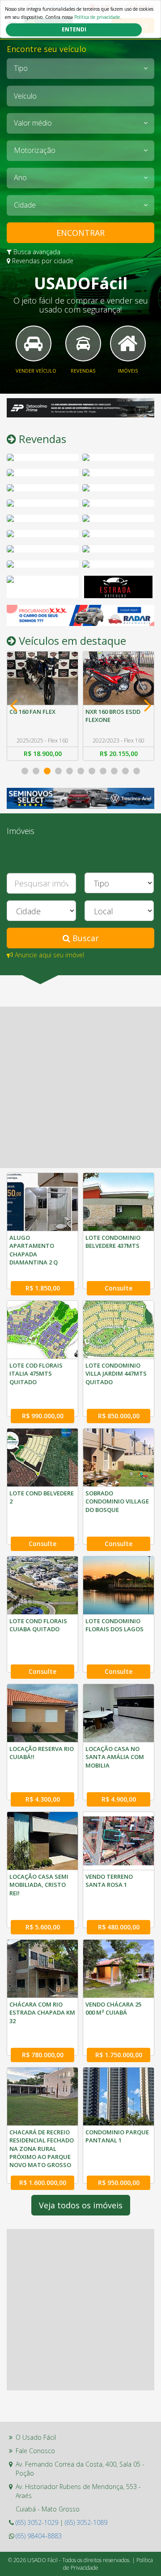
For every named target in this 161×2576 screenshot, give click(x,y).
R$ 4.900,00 (119, 1799)
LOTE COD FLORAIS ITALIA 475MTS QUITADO (36, 1373)
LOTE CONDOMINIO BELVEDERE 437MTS (113, 1242)
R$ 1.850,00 (43, 1288)
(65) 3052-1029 (37, 2522)
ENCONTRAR (80, 233)
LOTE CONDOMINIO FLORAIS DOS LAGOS (114, 1625)
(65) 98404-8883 (39, 2536)
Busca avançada (36, 252)
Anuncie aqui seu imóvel (49, 955)
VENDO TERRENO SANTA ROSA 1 (109, 1881)
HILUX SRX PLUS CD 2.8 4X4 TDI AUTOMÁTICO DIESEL (117, 720)
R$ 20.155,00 (43, 754)
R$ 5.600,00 (43, 1927)
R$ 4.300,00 (43, 1799)
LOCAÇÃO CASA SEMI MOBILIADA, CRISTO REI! (39, 1885)
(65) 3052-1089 (86, 2522)
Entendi (74, 29)
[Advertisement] (80, 1087)
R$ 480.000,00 (119, 1927)
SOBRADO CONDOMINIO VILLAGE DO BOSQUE (117, 1501)
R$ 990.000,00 (43, 1416)
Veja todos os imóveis (81, 2205)
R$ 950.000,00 (119, 2183)
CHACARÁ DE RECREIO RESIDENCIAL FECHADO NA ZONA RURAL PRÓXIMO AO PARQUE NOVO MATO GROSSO (42, 2148)
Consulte (119, 1288)
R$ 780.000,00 (43, 2055)
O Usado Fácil (36, 2437)
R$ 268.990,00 (119, 754)
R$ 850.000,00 (119, 1416)
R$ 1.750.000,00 (119, 2055)
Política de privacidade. (98, 17)
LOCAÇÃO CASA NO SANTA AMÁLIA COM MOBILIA (115, 1757)
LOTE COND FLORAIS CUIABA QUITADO (38, 1625)
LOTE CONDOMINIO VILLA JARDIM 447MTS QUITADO (116, 1373)
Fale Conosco (35, 2451)
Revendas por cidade (42, 261)
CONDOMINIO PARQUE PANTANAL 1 (117, 2136)
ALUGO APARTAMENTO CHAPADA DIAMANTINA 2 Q (34, 1250)
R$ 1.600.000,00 (43, 2183)
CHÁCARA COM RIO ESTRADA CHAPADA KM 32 (42, 2012)
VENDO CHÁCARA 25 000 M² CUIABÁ (113, 2008)
